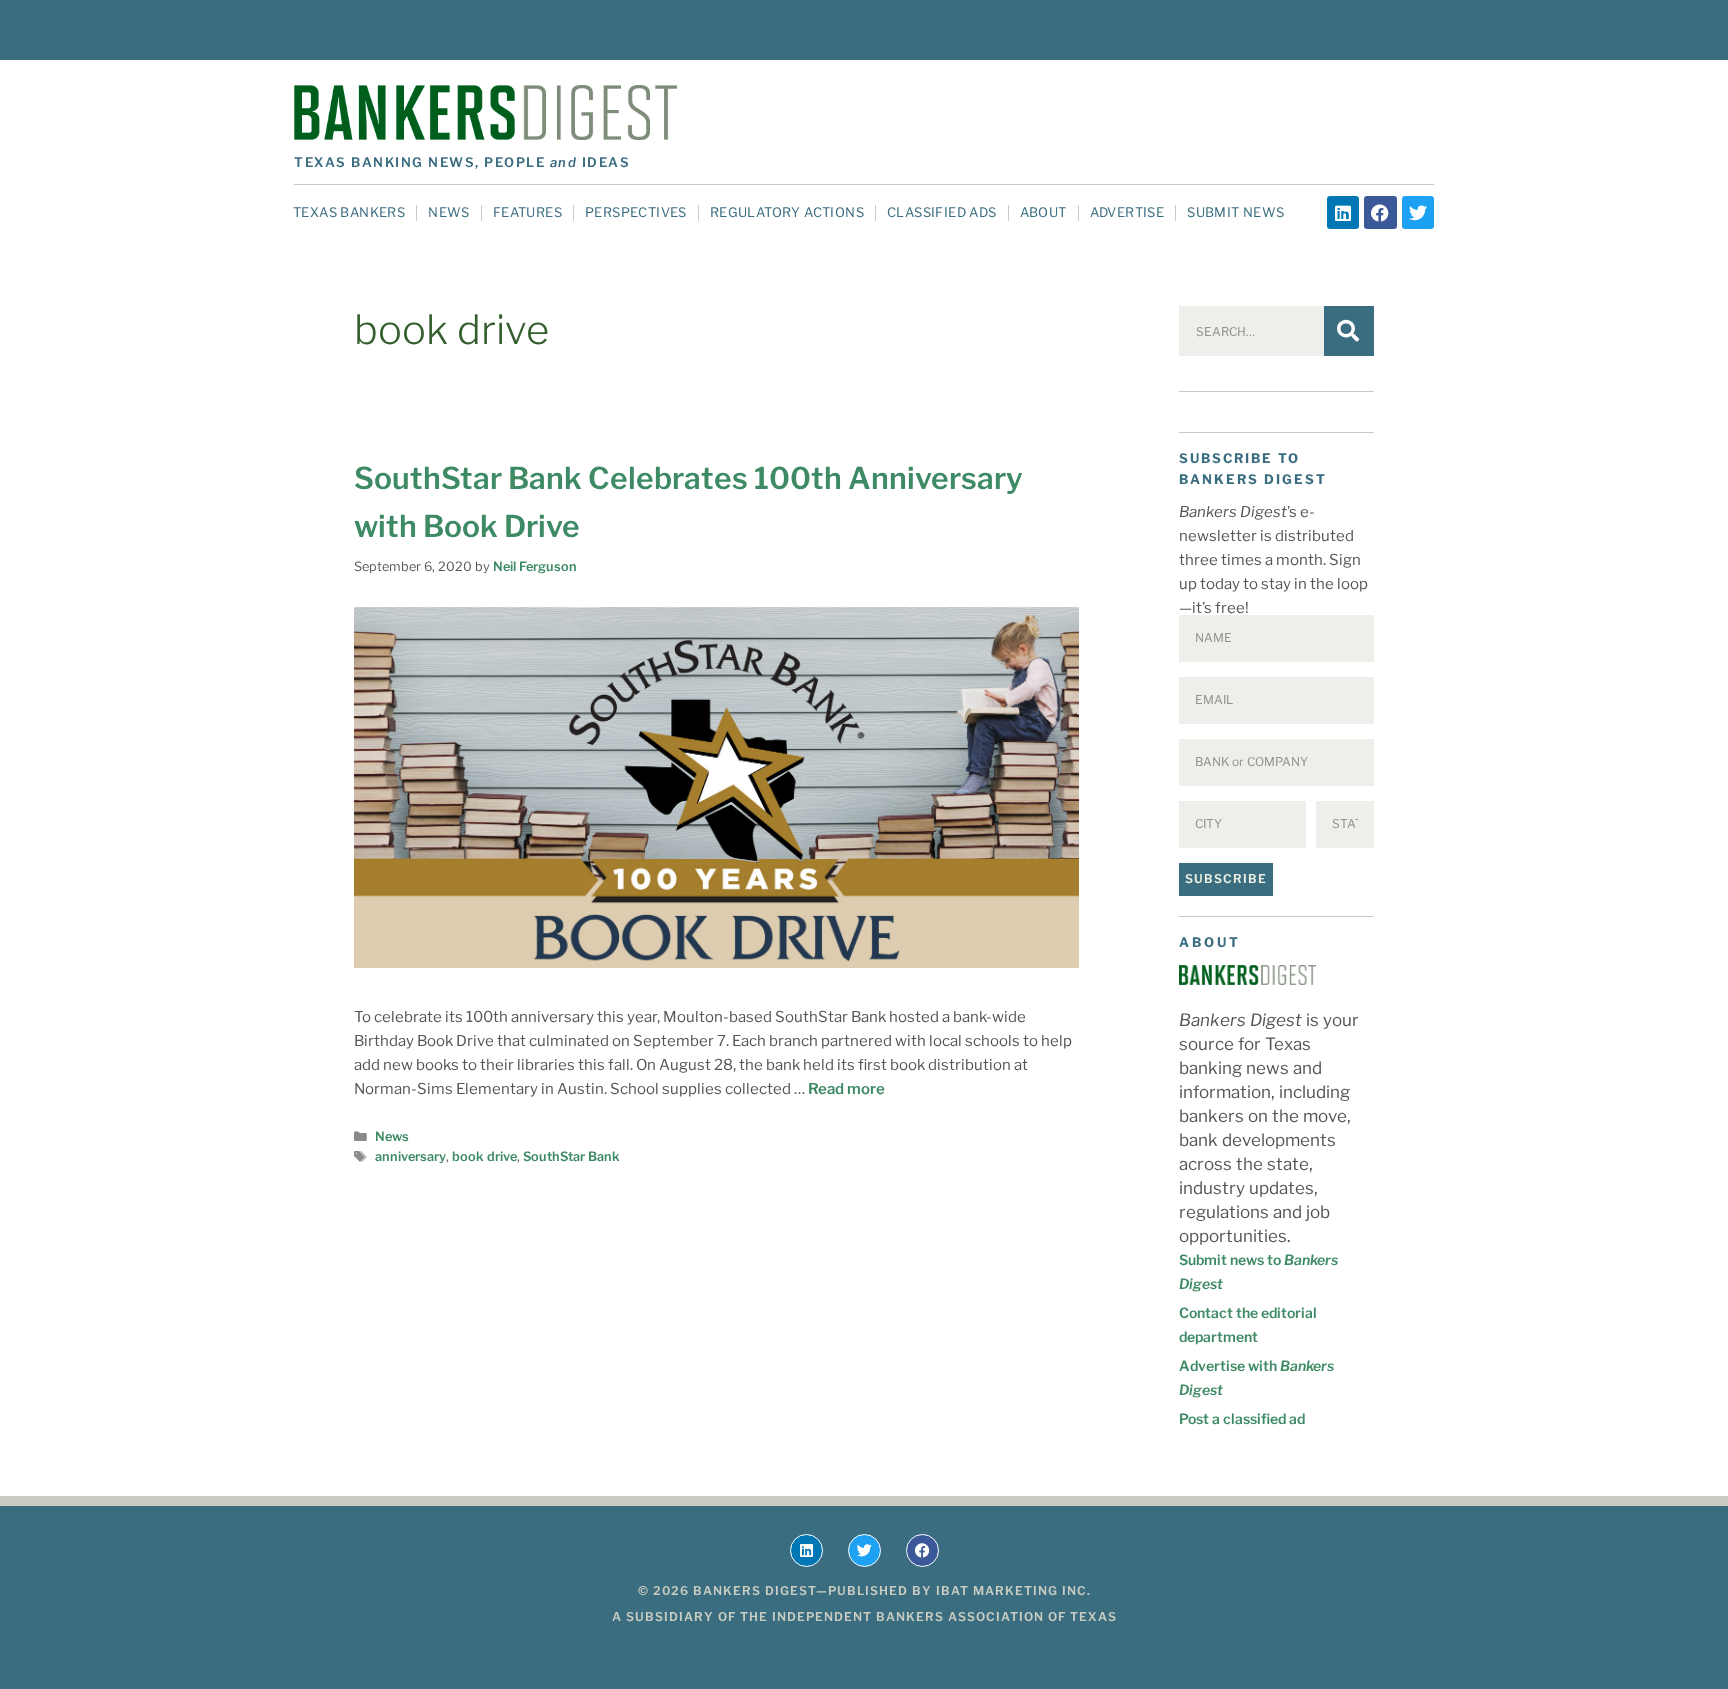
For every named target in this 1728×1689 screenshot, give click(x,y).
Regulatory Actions (787, 212)
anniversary (410, 1156)
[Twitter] (1418, 212)
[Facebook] (1380, 212)
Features (527, 212)
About (1043, 212)
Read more (846, 1089)
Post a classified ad (1242, 1418)
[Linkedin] (1343, 212)
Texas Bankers (349, 212)
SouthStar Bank (571, 1156)
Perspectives (636, 212)
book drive (484, 1156)
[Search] (1349, 331)
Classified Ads (942, 212)
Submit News (1235, 212)
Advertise (1127, 212)
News (449, 212)
